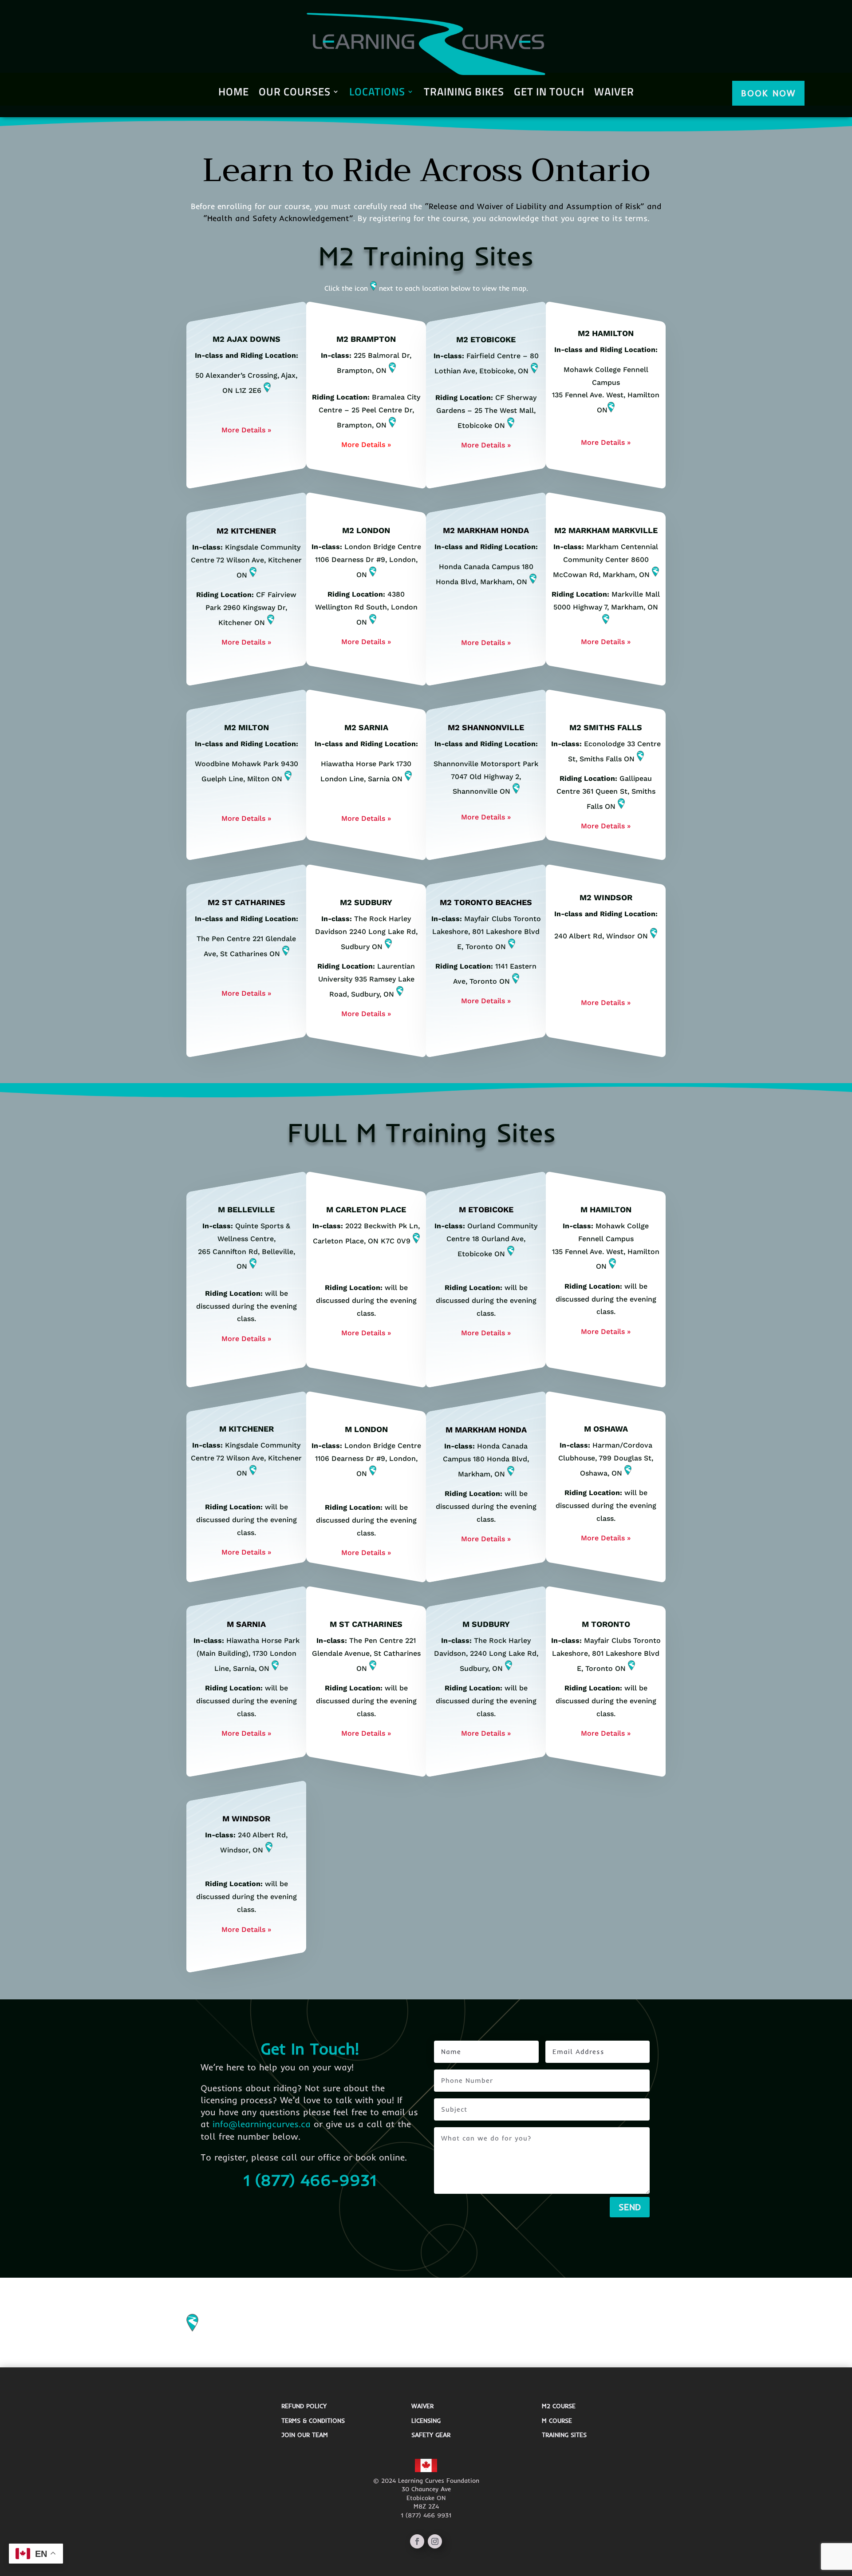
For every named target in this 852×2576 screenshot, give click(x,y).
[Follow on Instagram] (435, 2541)
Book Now (768, 93)
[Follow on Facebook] (417, 2541)
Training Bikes (464, 93)
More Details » (246, 430)
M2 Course (559, 2406)
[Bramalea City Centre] (392, 425)
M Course (557, 2421)
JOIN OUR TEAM (305, 2435)
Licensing (426, 2421)
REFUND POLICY (304, 2406)
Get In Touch (549, 93)
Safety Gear (431, 2435)
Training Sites (564, 2435)
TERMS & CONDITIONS (313, 2421)
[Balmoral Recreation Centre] (392, 370)
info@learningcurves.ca (262, 2124)
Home (234, 93)
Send (630, 2207)
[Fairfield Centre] (534, 371)
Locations (377, 93)
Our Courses (295, 93)
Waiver (614, 93)
